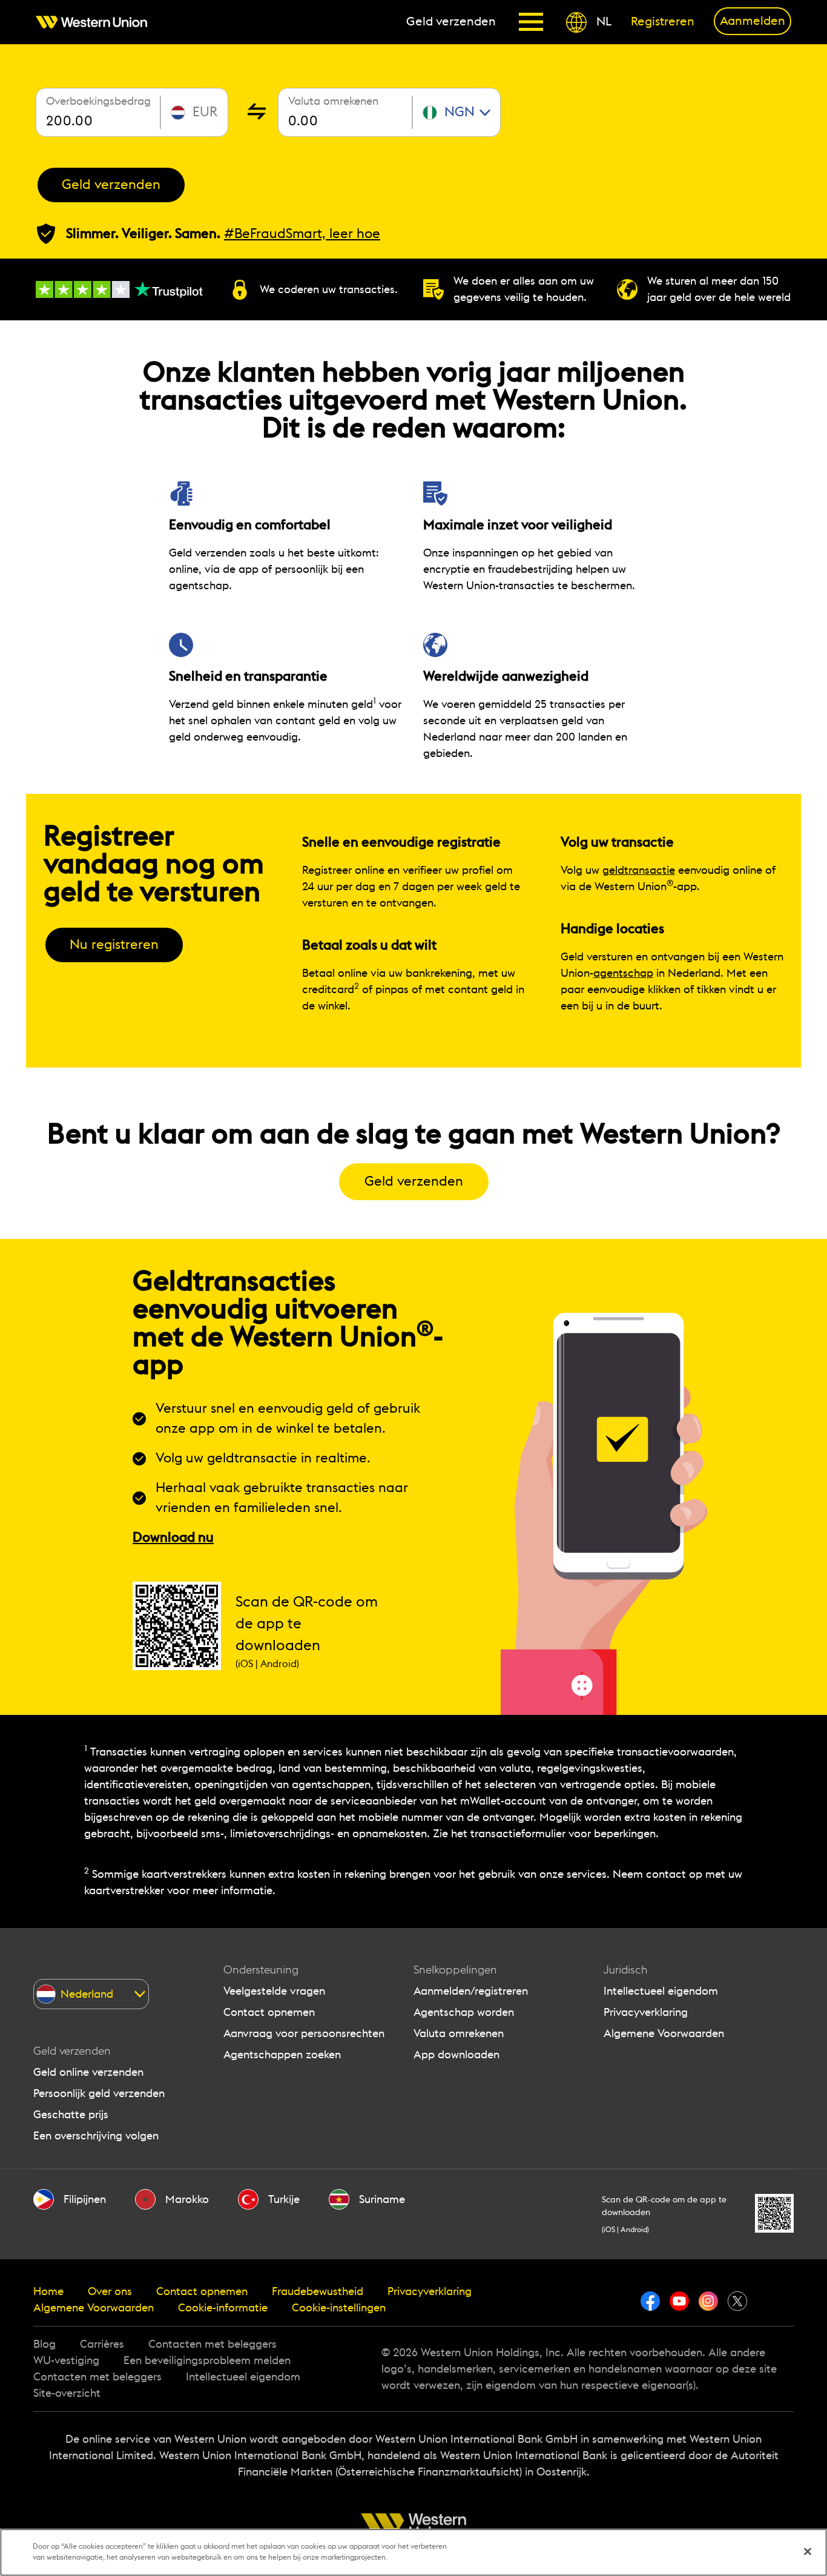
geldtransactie (639, 870)
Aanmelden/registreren (471, 1991)
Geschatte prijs (71, 2115)
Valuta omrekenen (333, 101)
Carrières (102, 2344)
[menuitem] (96, 22)
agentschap (623, 973)
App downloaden (456, 2055)
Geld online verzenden (88, 2072)
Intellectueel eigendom (661, 1991)
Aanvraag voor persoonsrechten (304, 2033)
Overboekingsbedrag (98, 101)
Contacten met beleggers (213, 2344)
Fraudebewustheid (318, 2291)
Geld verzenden (111, 185)
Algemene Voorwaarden (664, 2033)
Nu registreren (114, 945)
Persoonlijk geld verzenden (99, 2093)
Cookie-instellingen (339, 2308)
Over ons (110, 2291)
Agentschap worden (464, 2012)
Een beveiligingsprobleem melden (207, 2360)
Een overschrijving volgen (96, 2136)
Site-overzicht (67, 2393)
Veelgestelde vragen (274, 1991)
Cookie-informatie (223, 2308)
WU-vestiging (66, 2360)
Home (48, 2291)
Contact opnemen (269, 2012)
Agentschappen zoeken (282, 2055)
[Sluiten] (808, 2552)
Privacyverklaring (646, 2012)
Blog (44, 2344)
